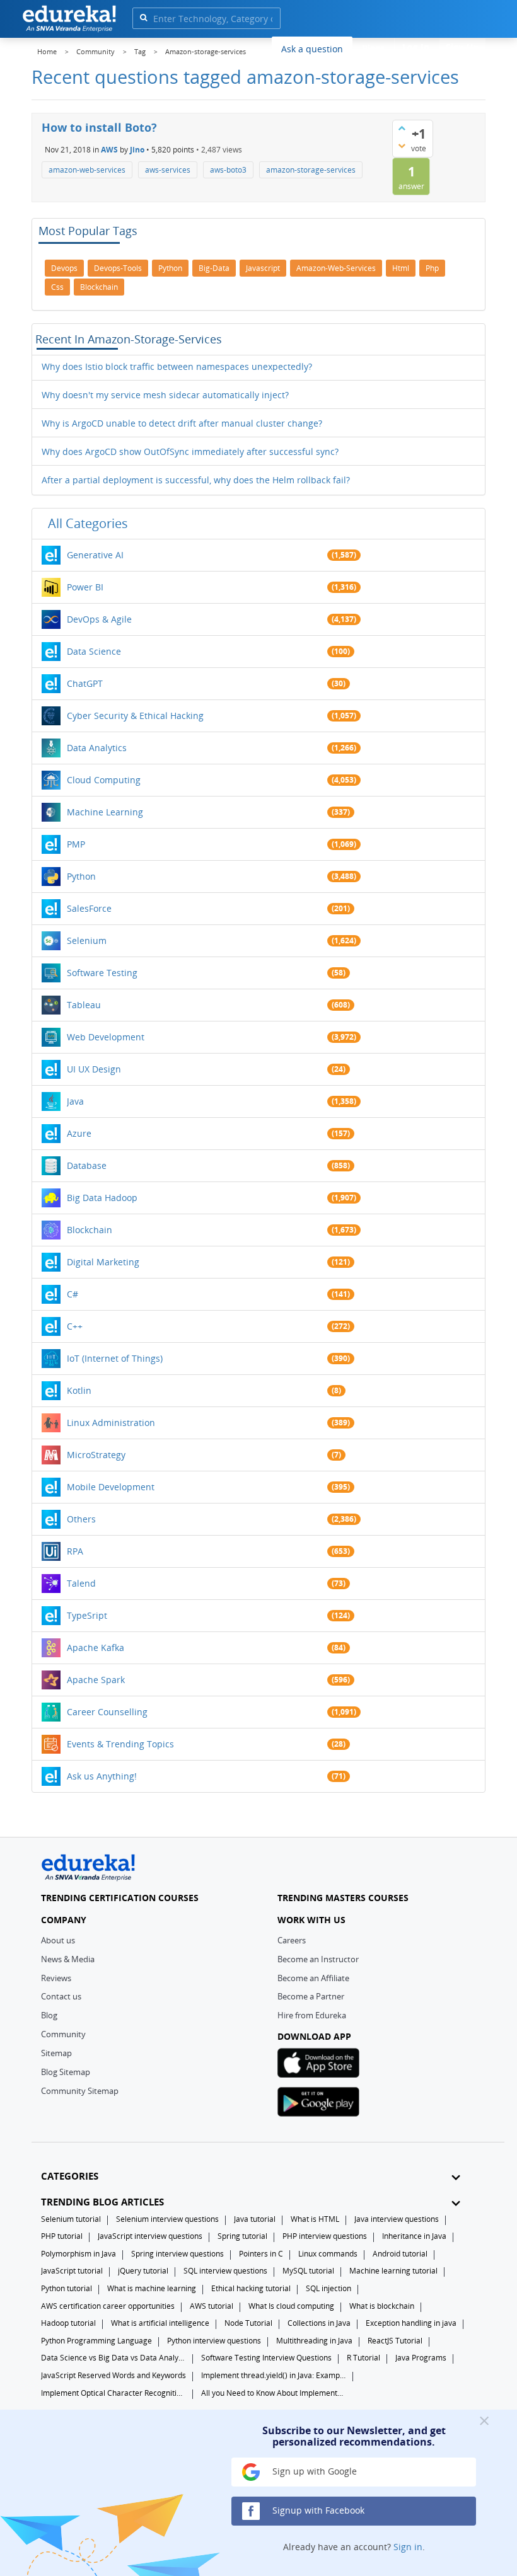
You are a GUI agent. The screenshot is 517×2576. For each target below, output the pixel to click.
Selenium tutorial (71, 2219)
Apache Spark (96, 1680)
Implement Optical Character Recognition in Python (113, 2393)
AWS (109, 149)
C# (73, 1294)
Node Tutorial (248, 2323)
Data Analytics (97, 748)
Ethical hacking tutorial (251, 2288)
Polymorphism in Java (78, 2254)
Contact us (61, 1996)
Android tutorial (400, 2254)
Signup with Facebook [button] (317, 2510)
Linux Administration (111, 1423)
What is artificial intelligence (160, 2323)
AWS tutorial (212, 2306)
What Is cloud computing (291, 2306)
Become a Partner (311, 1996)
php (432, 268)
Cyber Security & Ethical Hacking (135, 716)
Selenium (87, 940)
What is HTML (315, 2219)
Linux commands (328, 2254)
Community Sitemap (80, 2091)
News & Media (68, 1959)
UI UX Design (94, 1069)
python (170, 268)
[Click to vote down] (402, 146)
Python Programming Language (96, 2341)
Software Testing (102, 973)
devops (64, 268)
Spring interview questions (177, 2254)
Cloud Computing (104, 780)
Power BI (85, 587)
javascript (263, 268)
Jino (137, 149)
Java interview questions (397, 2219)
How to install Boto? (99, 127)
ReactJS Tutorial (395, 2341)
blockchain (99, 287)
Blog (49, 2015)
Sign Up (462, 47)
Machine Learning (105, 812)
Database (87, 1165)
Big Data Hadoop (102, 1198)
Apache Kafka (96, 1647)
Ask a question (312, 49)
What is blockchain (382, 2306)
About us (58, 1940)
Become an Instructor (318, 1959)
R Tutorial (363, 2358)
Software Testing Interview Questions (266, 2358)
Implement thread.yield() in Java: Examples (274, 2375)
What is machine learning (152, 2288)
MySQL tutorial (308, 2271)
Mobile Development (111, 1487)
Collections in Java (319, 2323)
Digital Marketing (103, 1262)
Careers (292, 1940)
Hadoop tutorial (68, 2323)
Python (81, 876)
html (401, 268)
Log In (416, 47)
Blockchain (90, 1230)
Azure (79, 1133)
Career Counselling (107, 1712)
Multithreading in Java (314, 2341)
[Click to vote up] (402, 128)
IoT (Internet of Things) (115, 1358)
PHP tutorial (62, 2236)
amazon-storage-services (311, 170)
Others (81, 1519)
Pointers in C (261, 2254)
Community (63, 2034)
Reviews (56, 1978)
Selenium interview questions (167, 2219)
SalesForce (89, 908)
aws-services (168, 170)
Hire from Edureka (312, 2015)
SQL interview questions (225, 2271)
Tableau (84, 1005)
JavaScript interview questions (150, 2236)
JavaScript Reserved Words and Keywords (113, 2375)
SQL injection (328, 2288)
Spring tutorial (242, 2236)
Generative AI (95, 555)
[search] (143, 17)
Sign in (408, 2547)
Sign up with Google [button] (313, 2471)
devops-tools (118, 268)
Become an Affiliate (313, 1978)
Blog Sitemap (66, 2072)
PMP (76, 844)
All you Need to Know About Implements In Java (274, 2393)
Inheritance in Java (414, 2236)
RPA (75, 1551)
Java (75, 1101)
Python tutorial (67, 2288)
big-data (214, 268)
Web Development (106, 1037)
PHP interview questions (325, 2236)
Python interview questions (214, 2341)
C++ (75, 1326)
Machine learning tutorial (393, 2271)
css (57, 287)
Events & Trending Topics (120, 1744)
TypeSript (87, 1615)
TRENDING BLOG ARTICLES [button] (102, 2202)
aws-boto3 (228, 170)
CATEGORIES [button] (70, 2176)
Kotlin (79, 1390)
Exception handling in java (411, 2323)
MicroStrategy (96, 1455)
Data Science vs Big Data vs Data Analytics (113, 2358)
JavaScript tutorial (72, 2271)
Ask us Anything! (102, 1776)
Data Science (94, 651)
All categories (88, 523)
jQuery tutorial (143, 2271)
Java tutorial (255, 2219)
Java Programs (421, 2358)
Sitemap (56, 2053)
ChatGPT (85, 683)
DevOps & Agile (99, 619)
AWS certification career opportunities (108, 2306)
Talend (81, 1583)
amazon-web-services (87, 170)
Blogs (373, 48)
